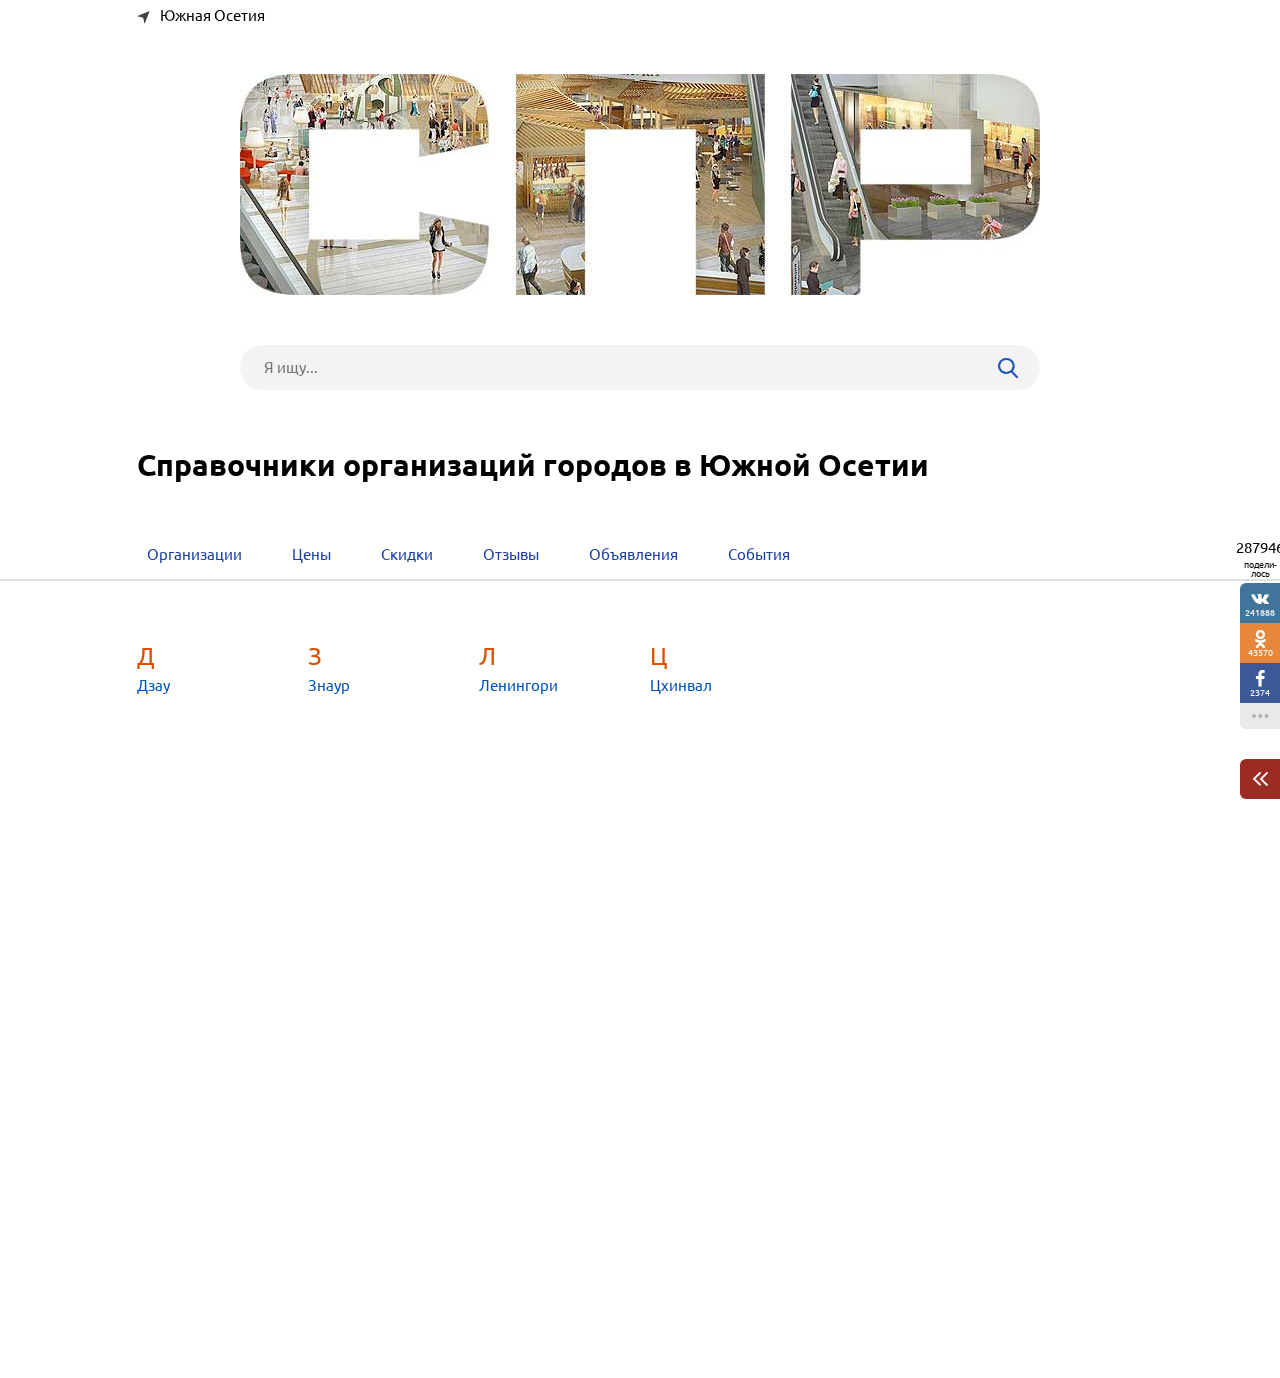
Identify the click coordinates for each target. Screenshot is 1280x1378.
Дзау (153, 685)
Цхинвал (681, 685)
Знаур (329, 685)
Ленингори (518, 685)
